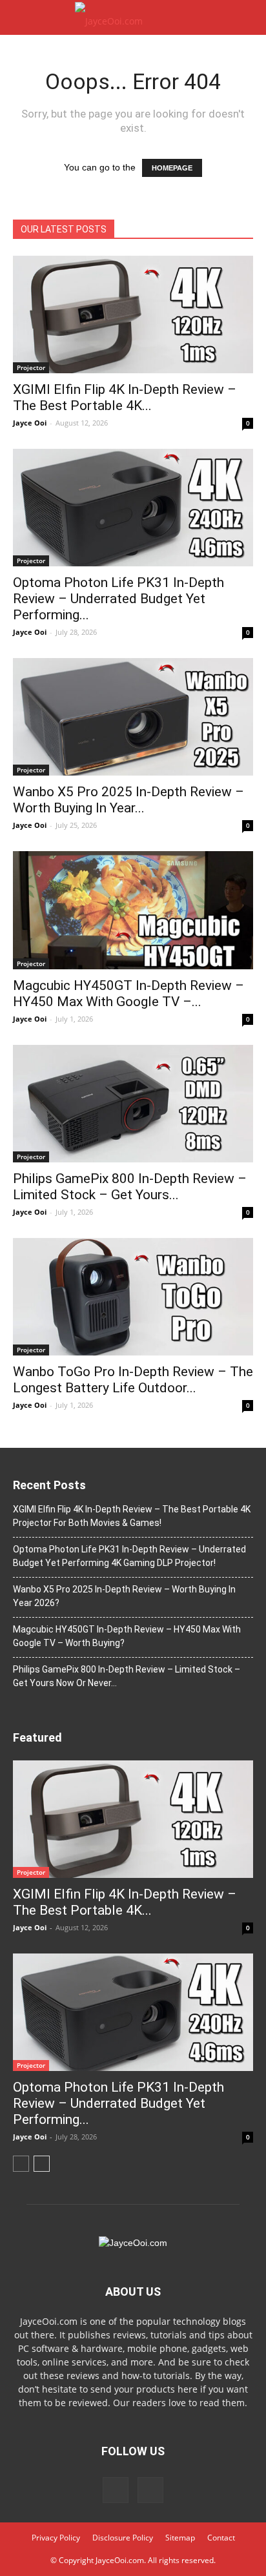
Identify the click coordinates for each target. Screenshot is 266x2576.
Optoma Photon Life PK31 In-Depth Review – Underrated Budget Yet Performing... (118, 599)
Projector (31, 367)
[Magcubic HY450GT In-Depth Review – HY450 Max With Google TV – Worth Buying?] (133, 910)
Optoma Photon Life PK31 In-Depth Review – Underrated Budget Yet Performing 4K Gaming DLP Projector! (129, 1556)
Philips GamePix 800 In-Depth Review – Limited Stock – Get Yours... (130, 1187)
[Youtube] (150, 2490)
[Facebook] (116, 2490)
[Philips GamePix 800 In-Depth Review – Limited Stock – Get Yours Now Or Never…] (133, 1104)
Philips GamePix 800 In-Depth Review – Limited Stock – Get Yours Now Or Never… (127, 1676)
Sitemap (180, 2538)
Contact (221, 2538)
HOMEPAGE (172, 168)
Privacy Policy (56, 2538)
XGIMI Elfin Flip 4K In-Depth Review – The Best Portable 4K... (125, 397)
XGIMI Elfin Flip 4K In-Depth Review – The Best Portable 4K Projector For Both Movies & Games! (132, 1516)
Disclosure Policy (123, 2538)
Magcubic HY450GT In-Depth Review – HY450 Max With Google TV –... (128, 994)
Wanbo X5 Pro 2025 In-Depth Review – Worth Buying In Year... (128, 800)
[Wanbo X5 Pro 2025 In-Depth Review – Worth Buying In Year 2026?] (133, 717)
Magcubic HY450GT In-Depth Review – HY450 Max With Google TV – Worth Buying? (127, 1636)
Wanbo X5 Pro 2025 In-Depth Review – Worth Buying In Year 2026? (124, 1596)
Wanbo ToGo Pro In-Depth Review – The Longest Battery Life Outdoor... (133, 1380)
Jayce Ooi (30, 423)
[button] (248, 17)
